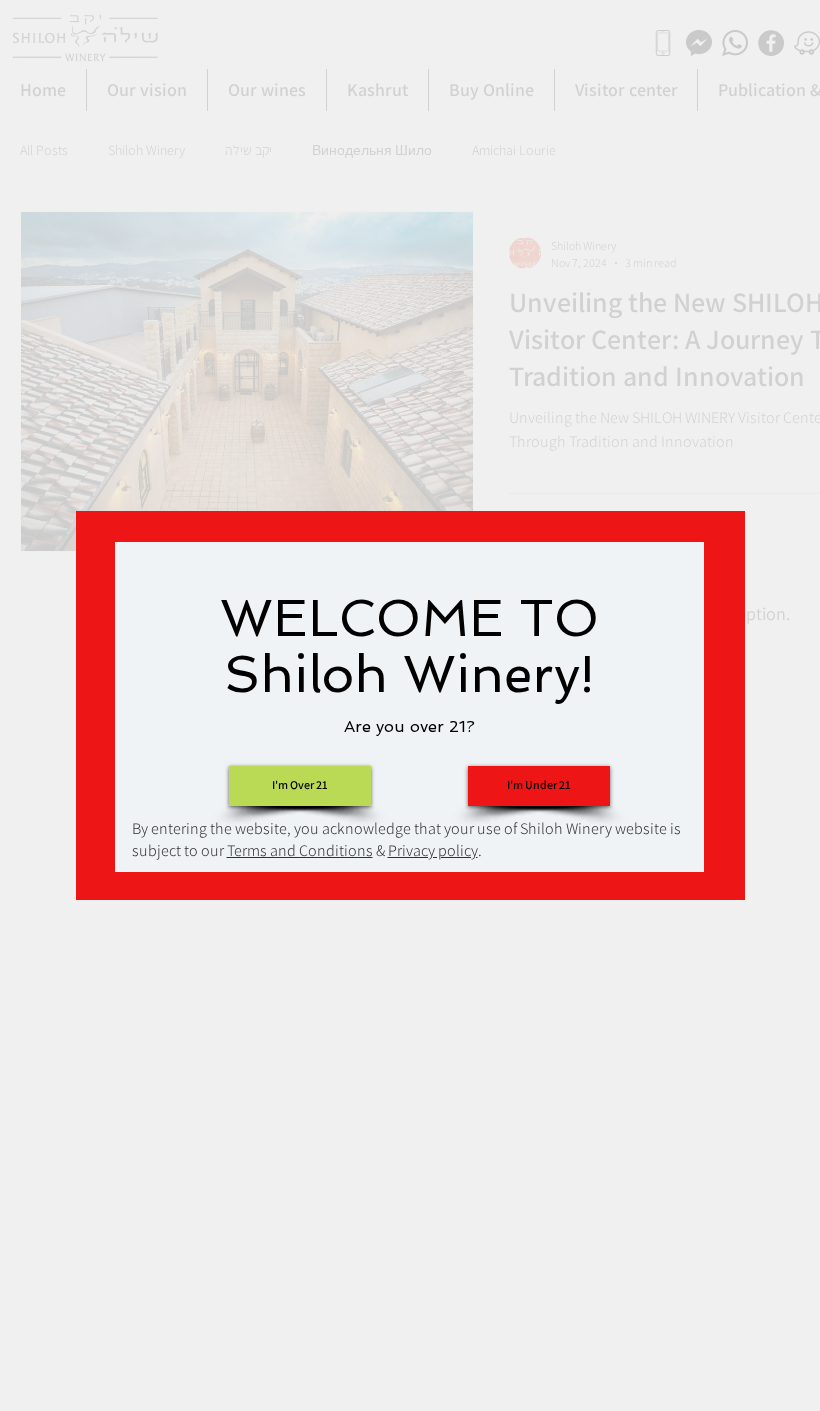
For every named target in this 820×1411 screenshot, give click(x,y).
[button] (539, 786)
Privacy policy (433, 850)
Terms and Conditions (300, 850)
